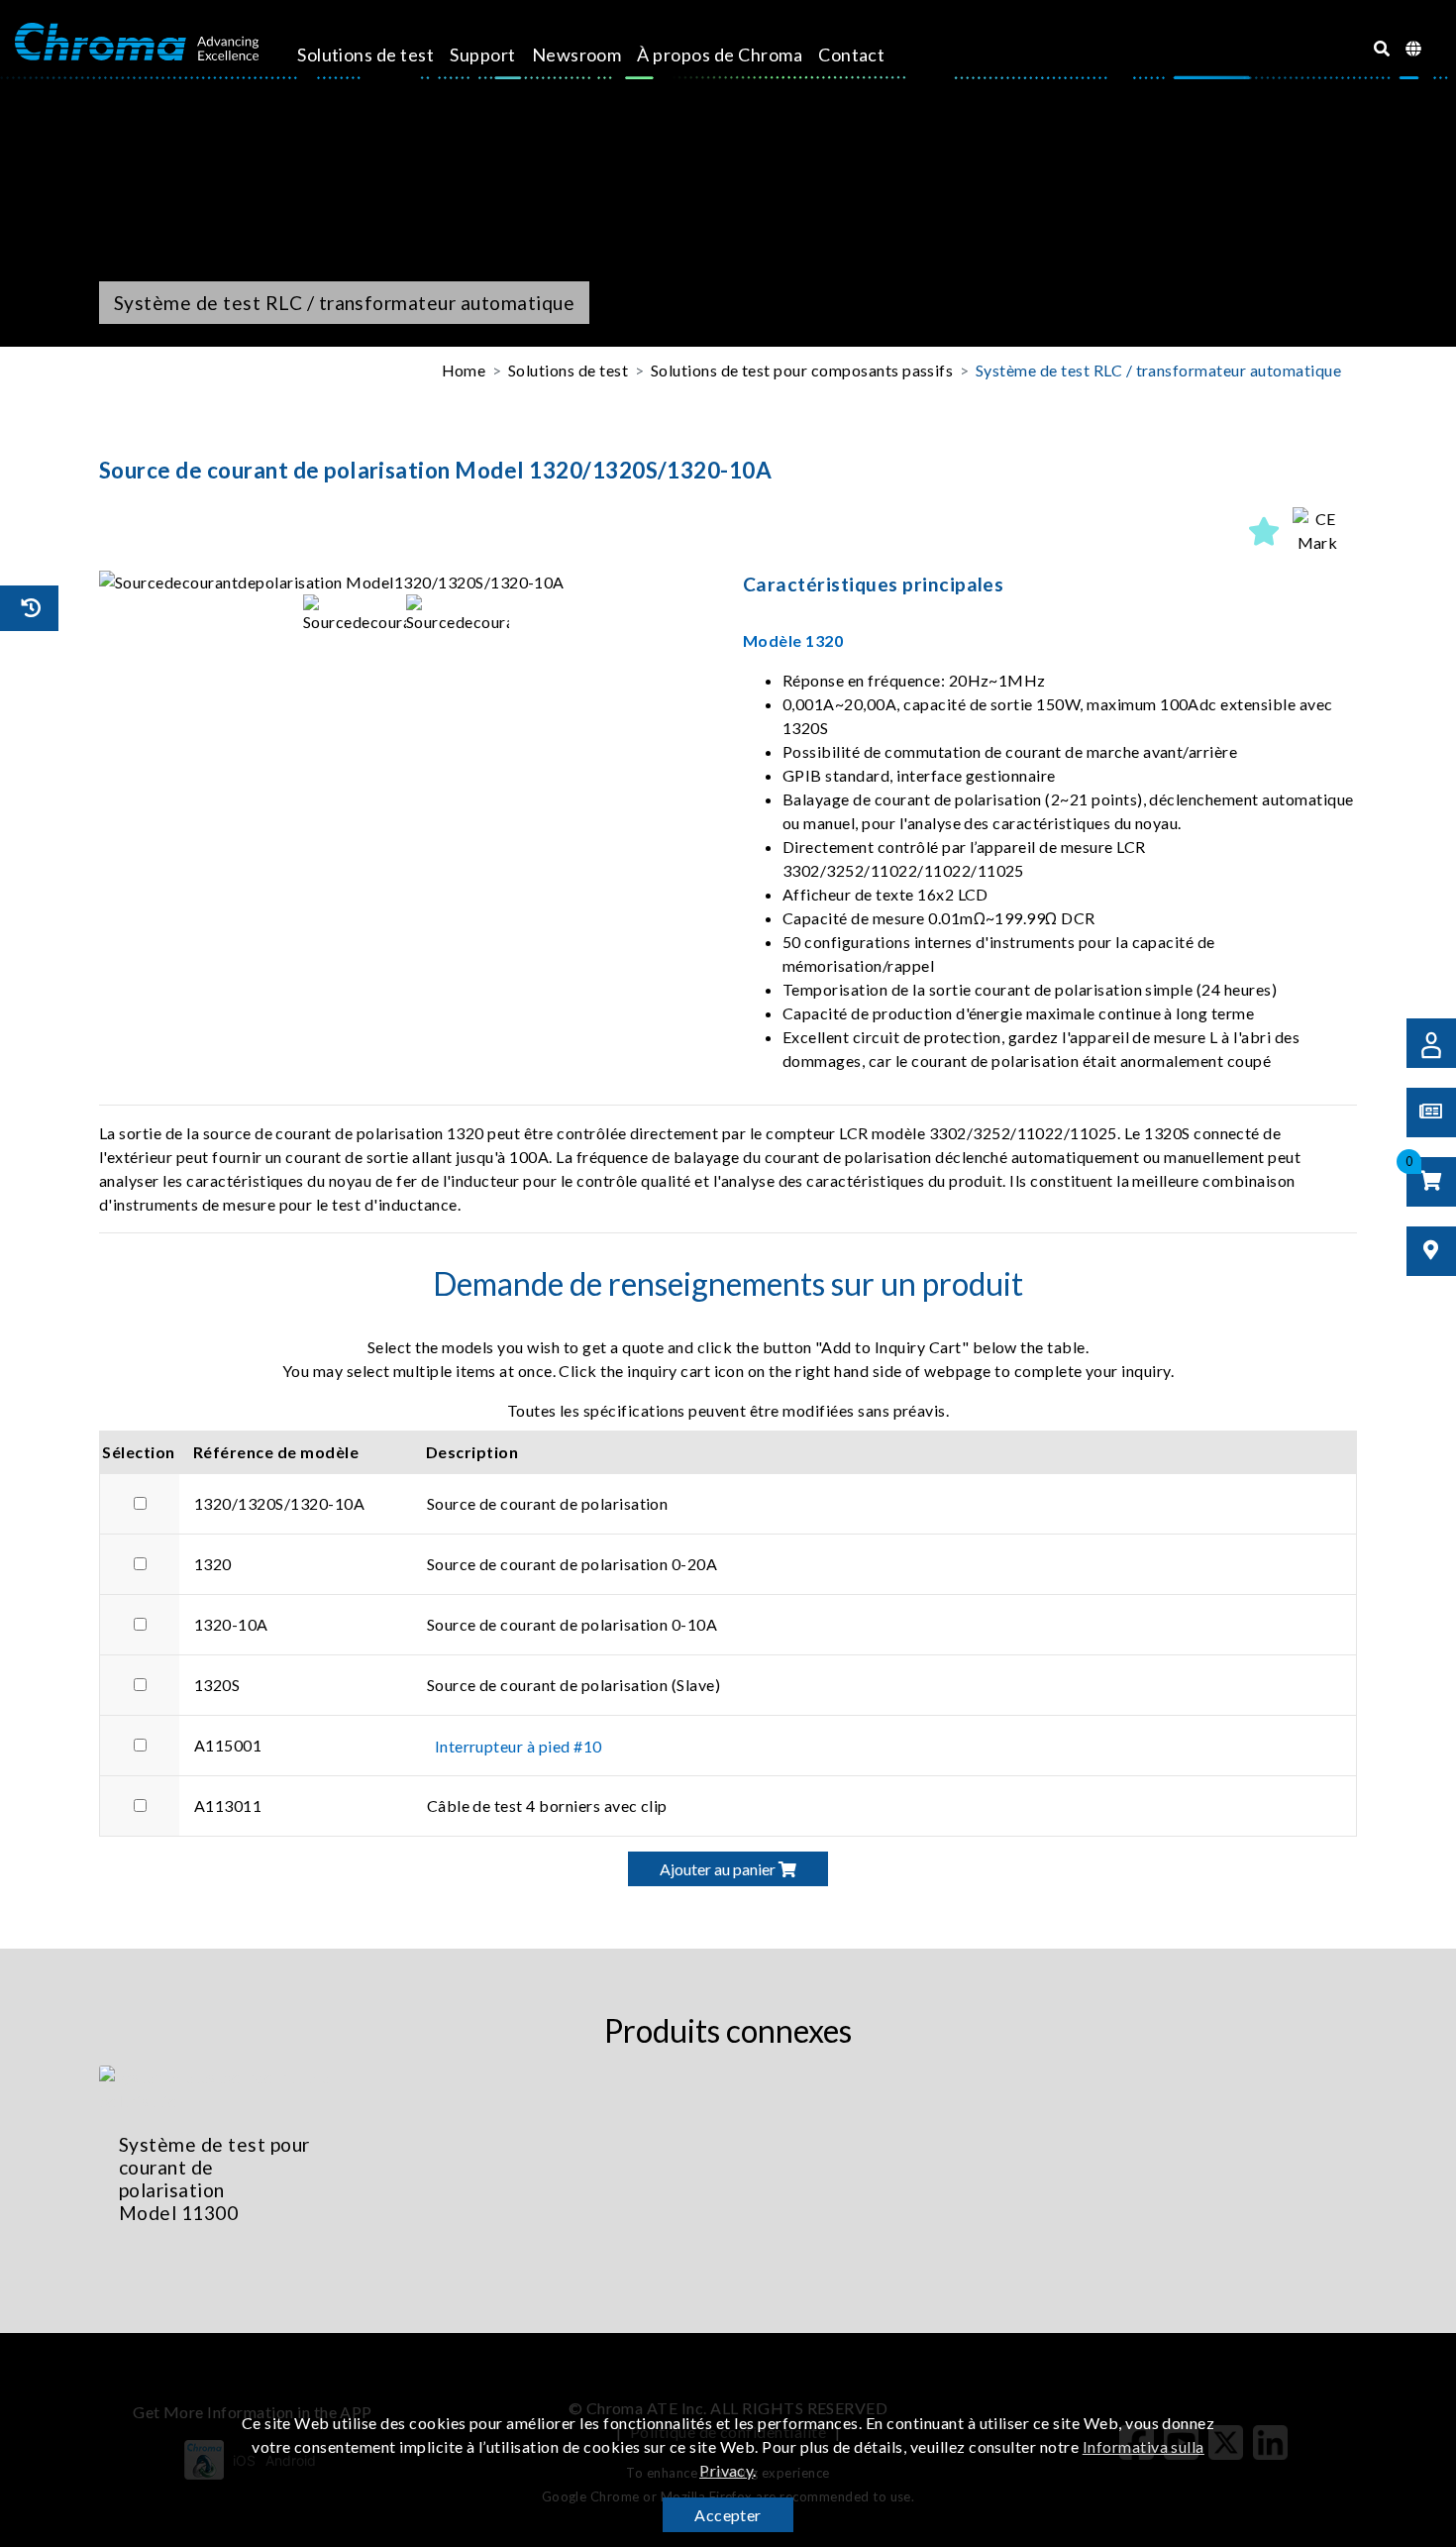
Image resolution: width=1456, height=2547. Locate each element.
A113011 (228, 1805)
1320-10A (231, 1624)
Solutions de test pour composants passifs (802, 370)
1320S (217, 1685)
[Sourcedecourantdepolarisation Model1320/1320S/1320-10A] (406, 583)
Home (464, 370)
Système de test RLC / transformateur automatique (1158, 370)
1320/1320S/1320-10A (279, 1503)
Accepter (728, 2515)
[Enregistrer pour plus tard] (1265, 531)
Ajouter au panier (719, 1869)
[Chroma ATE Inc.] (137, 43)
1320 (213, 1564)
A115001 (228, 1745)
